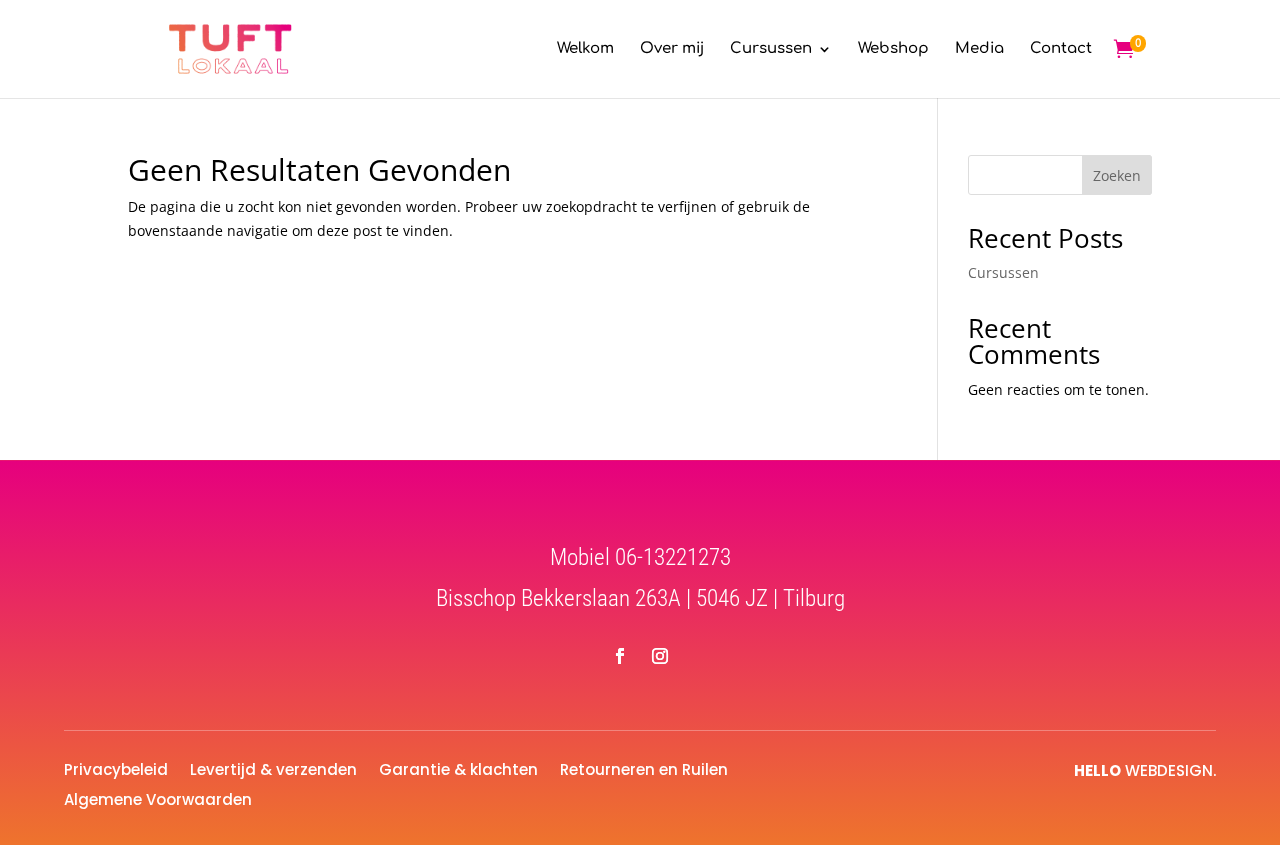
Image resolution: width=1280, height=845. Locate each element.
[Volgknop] (620, 656)
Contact (1061, 49)
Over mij (672, 49)
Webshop (893, 49)
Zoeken (1117, 175)
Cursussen (771, 49)
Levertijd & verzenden (273, 768)
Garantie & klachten (458, 768)
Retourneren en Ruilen (644, 768)
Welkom (585, 49)
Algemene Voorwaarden (158, 798)
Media (979, 49)
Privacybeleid (116, 768)
